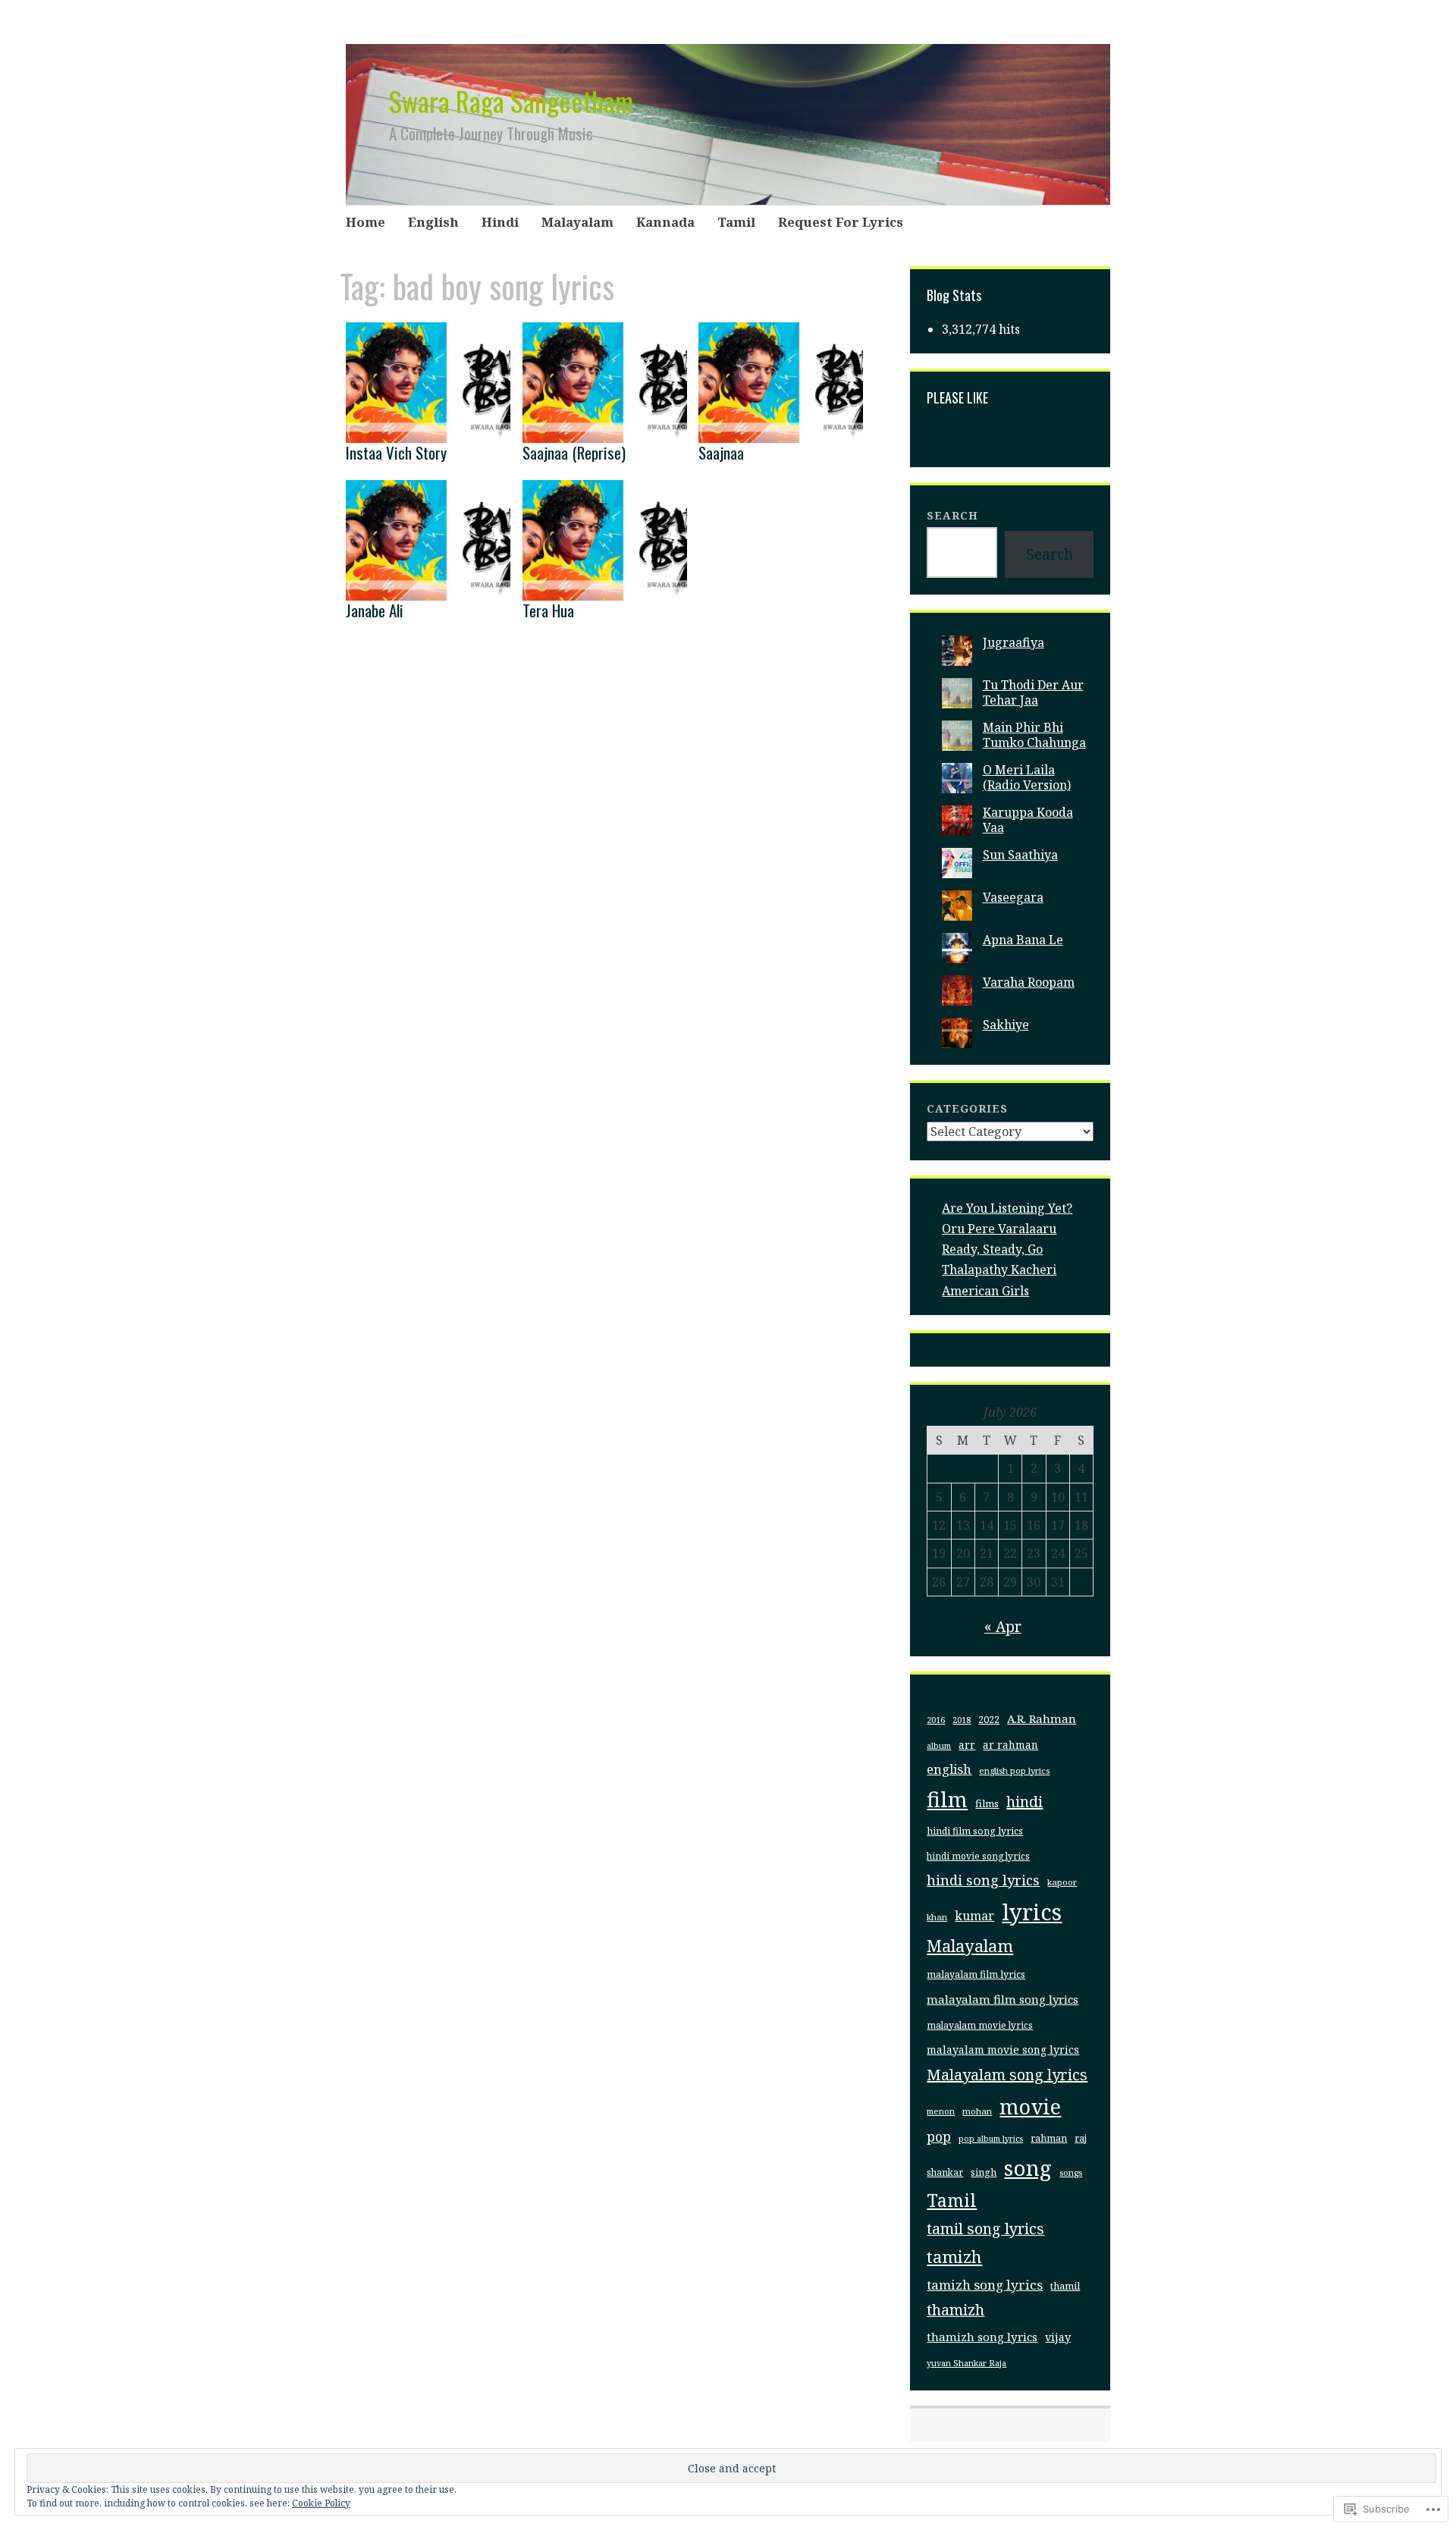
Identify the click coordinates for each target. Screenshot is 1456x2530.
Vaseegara (1013, 897)
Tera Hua (548, 610)
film (947, 1799)
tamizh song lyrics (985, 2285)
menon (941, 2111)
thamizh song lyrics (982, 2337)
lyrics (1032, 1912)
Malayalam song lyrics (1007, 2075)
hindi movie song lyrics (978, 1856)
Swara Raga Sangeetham (511, 100)
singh (984, 2172)
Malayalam (577, 222)
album (939, 1745)
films (987, 1803)
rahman (1049, 2138)
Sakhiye (1006, 1025)
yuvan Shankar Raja (966, 2363)
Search (952, 515)
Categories (967, 1108)
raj (1081, 2138)
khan (937, 1917)
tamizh (954, 2257)
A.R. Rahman (1042, 1719)
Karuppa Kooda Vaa (1028, 819)
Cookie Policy (321, 2503)
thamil (1065, 2286)
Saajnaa (721, 452)
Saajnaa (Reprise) (574, 452)
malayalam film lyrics (976, 1974)
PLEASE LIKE (957, 397)
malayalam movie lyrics (980, 2025)
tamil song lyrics (985, 2229)
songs (1071, 2172)
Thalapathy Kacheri (999, 1270)
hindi (1025, 1802)
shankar (945, 2172)
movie (1030, 2106)
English (433, 222)
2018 (962, 1720)
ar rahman (1010, 1745)
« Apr (1003, 1627)
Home (366, 222)
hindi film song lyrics (975, 1831)
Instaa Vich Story (396, 452)
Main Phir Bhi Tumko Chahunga (1034, 735)
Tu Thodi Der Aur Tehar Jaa (1033, 692)
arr (967, 1745)
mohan (977, 2111)
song (1028, 2167)
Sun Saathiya (1020, 855)
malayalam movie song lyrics (1003, 2050)
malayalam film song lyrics (1003, 1999)
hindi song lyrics (983, 1880)
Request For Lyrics (841, 222)
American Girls (985, 1291)
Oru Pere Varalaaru (999, 1229)
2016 (936, 1720)
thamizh (955, 2310)
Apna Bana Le (1023, 940)
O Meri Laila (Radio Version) (1027, 777)
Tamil (736, 222)
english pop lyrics (1014, 1770)
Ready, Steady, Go (992, 1249)
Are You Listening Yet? (1007, 1208)
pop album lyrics (991, 2139)
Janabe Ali (375, 610)
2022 (989, 1720)
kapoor (1062, 1882)
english (949, 1769)
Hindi (500, 222)
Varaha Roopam (1029, 982)
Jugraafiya (1014, 642)
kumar (974, 1916)
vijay (1058, 2337)
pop (939, 2136)
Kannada (665, 222)
